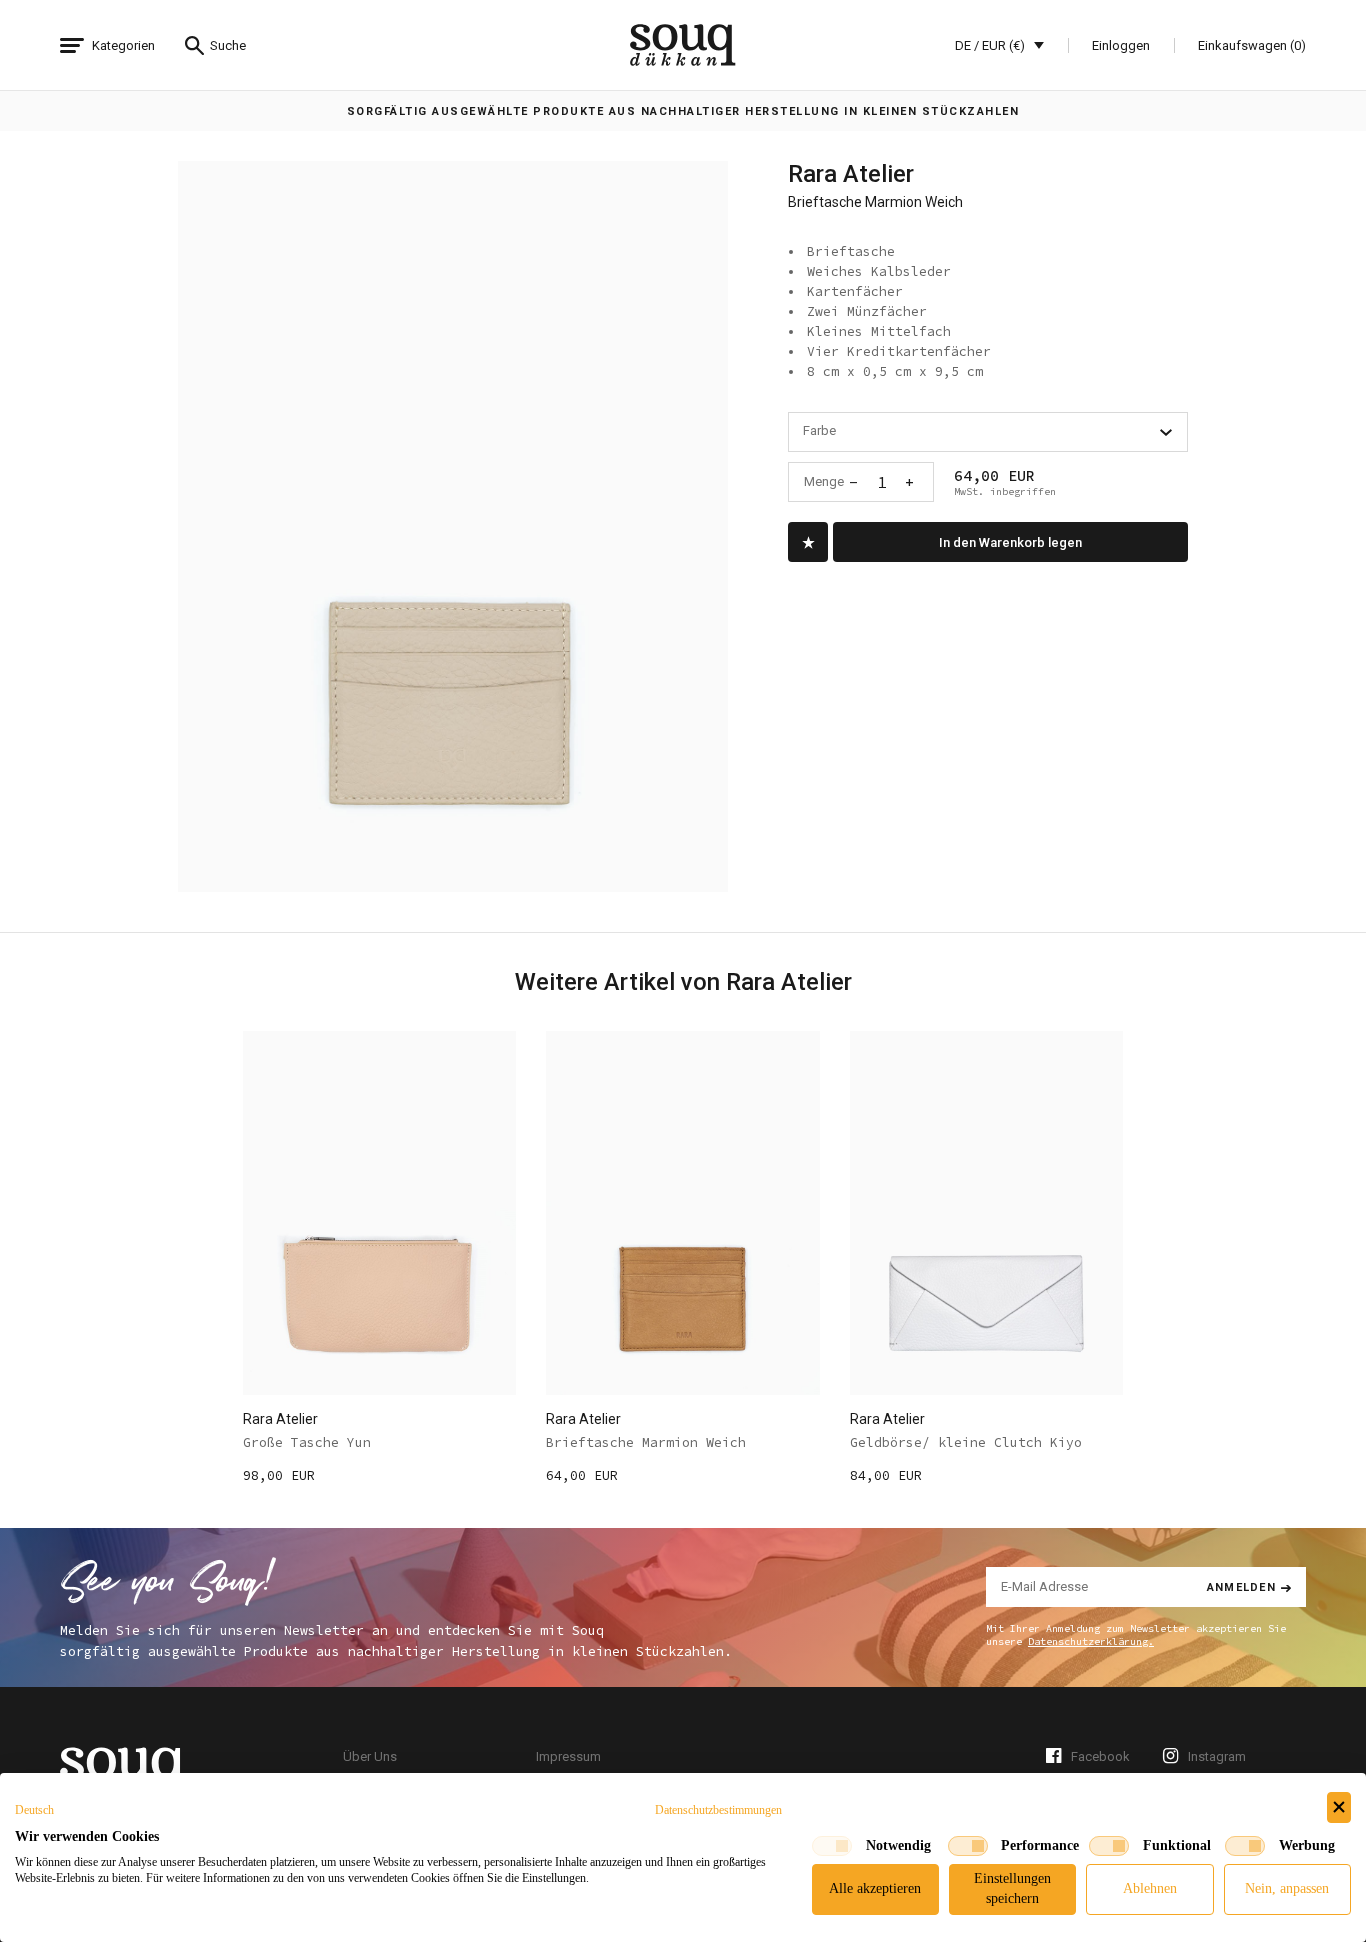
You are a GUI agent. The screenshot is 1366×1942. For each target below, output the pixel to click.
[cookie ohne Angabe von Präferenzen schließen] (1339, 1807)
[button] (34, 1810)
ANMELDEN (1241, 1586)
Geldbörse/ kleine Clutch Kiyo (966, 1442)
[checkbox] (832, 1846)
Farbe (819, 430)
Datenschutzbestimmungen (718, 1810)
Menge (824, 481)
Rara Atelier (851, 174)
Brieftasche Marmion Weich (646, 1442)
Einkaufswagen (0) (1252, 45)
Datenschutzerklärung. (1091, 1641)
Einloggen (1121, 45)
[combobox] (988, 432)
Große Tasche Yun (307, 1442)
